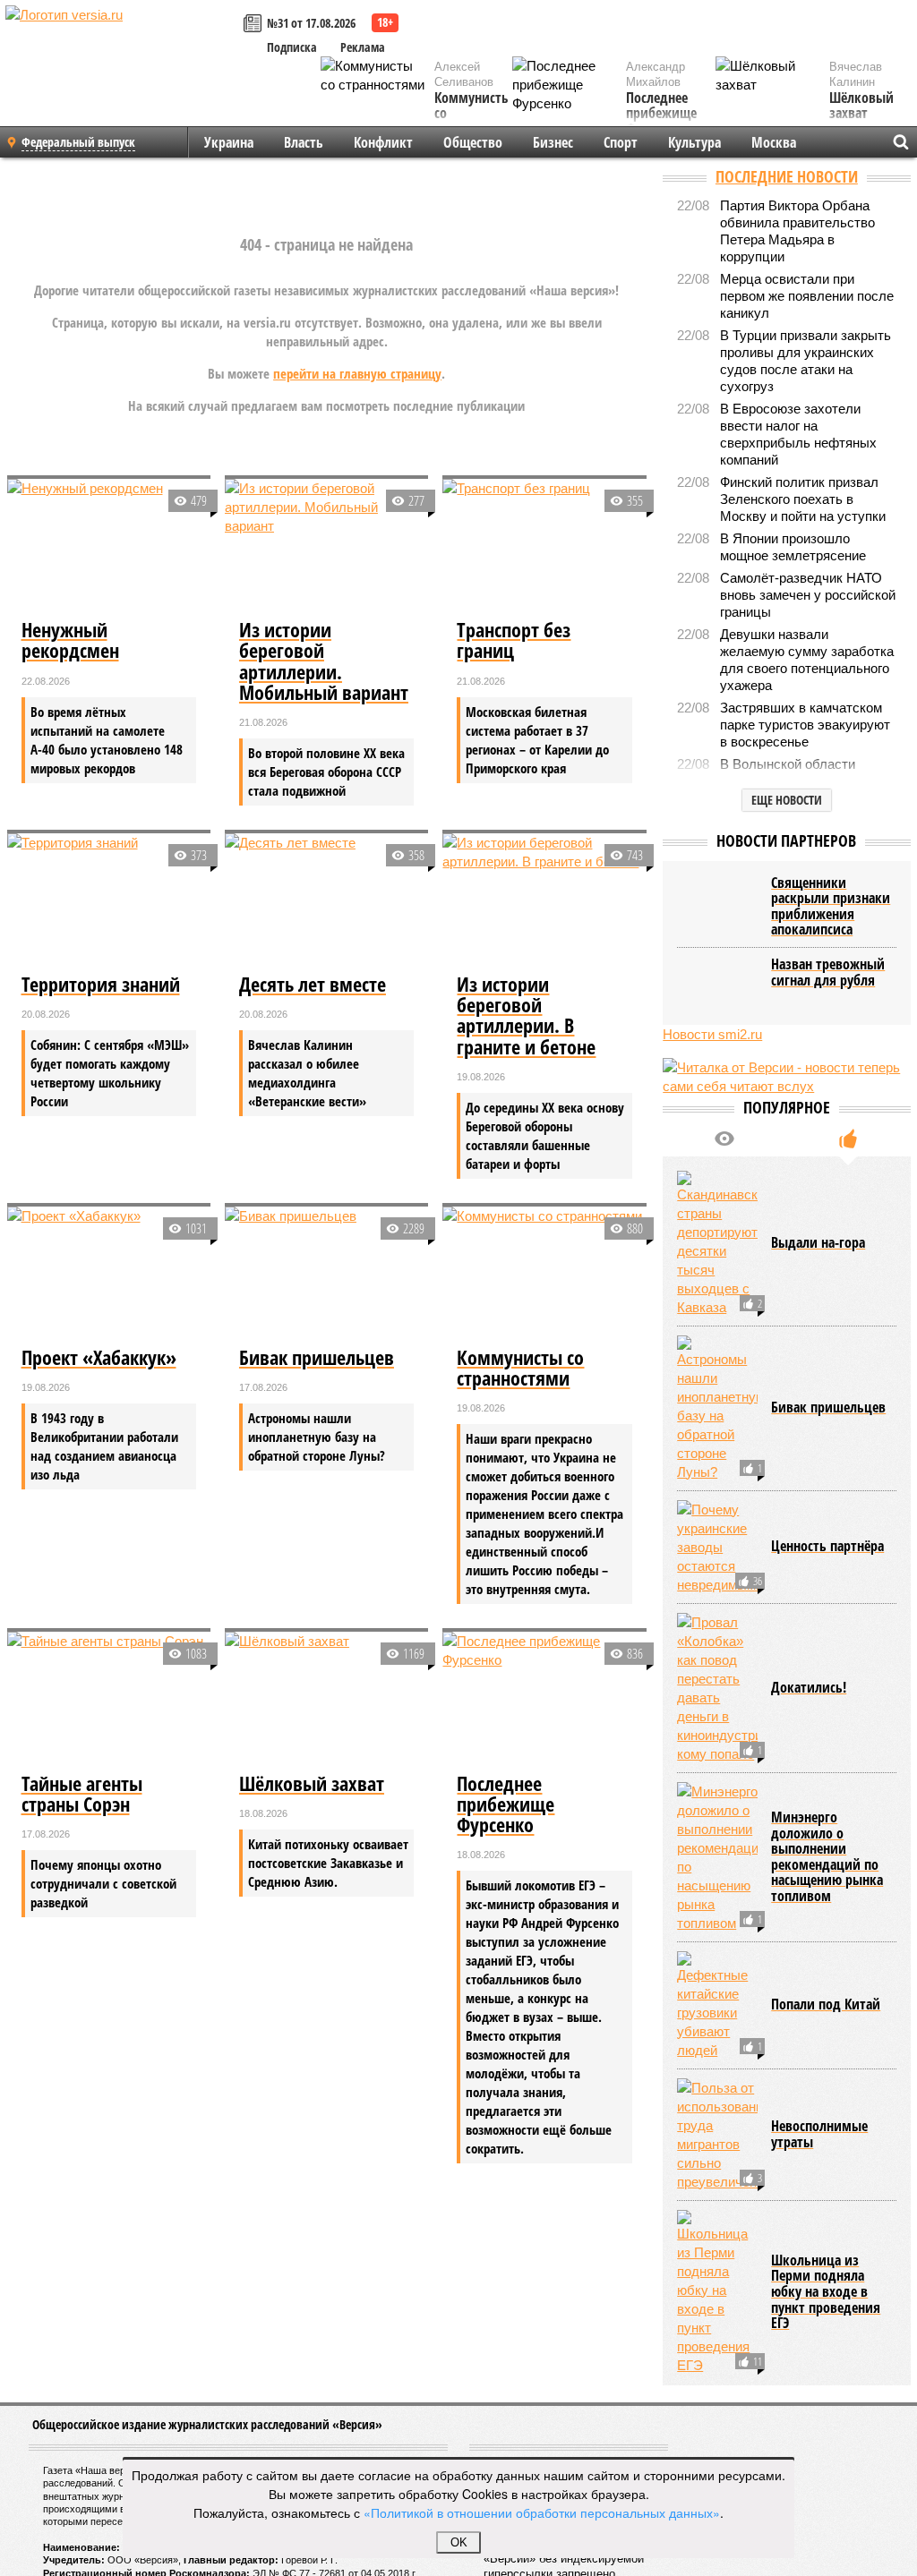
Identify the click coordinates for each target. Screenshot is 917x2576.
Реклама (363, 47)
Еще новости (787, 800)
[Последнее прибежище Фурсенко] (544, 1699)
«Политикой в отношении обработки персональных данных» (542, 2512)
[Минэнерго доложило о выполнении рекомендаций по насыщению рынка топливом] (717, 1857)
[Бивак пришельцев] (326, 1274)
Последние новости (787, 176)
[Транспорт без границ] (544, 546)
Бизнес (553, 142)
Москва (774, 142)
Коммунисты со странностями (476, 114)
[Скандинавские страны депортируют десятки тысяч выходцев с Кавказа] (717, 1244)
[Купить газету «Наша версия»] (255, 25)
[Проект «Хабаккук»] (109, 1274)
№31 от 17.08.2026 (311, 23)
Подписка (292, 47)
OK (459, 2542)
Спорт (621, 142)
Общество (473, 142)
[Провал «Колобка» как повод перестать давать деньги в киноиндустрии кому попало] (717, 1688)
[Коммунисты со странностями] (544, 1274)
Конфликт (383, 142)
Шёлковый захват (861, 106)
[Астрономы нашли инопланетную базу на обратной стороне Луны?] (717, 1408)
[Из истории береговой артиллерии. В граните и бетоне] (544, 901)
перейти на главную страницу (357, 373)
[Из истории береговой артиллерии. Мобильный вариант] (326, 546)
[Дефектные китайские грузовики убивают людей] (717, 2005)
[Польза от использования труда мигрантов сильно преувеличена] (717, 2135)
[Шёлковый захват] (326, 1699)
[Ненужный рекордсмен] (109, 546)
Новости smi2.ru (712, 1034)
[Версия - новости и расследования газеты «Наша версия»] (122, 43)
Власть (304, 142)
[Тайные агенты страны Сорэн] (109, 1699)
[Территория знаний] (109, 901)
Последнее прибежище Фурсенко (661, 114)
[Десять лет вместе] (326, 901)
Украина (229, 142)
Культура (694, 142)
